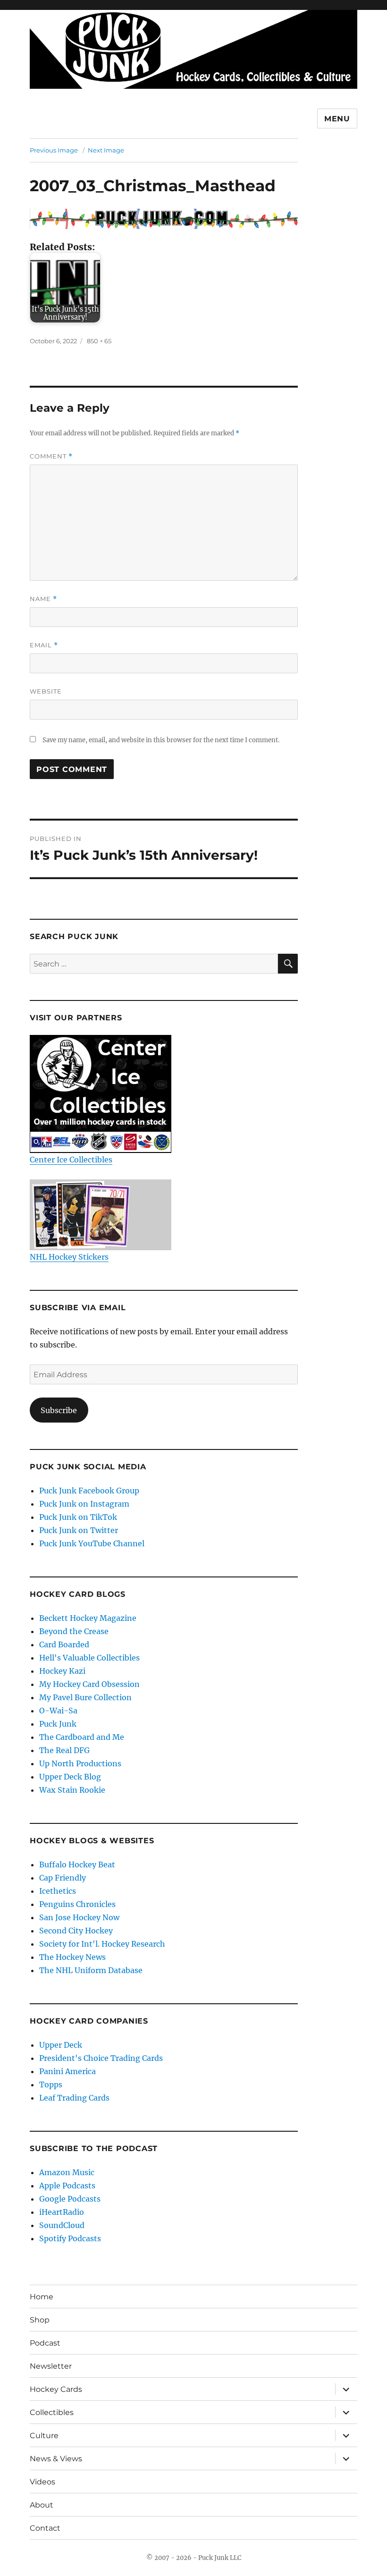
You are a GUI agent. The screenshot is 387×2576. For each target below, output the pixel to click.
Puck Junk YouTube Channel (92, 1543)
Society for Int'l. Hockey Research (102, 1944)
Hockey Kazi (62, 1671)
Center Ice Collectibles (71, 1160)
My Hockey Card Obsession (89, 1684)
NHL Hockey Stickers (69, 1257)
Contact (45, 2528)
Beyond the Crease (74, 1631)
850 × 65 (99, 341)
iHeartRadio (62, 2212)
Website (46, 691)
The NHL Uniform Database (91, 1970)
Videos (42, 2482)
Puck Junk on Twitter (79, 1530)
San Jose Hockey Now (79, 1917)
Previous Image (54, 150)
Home (42, 2297)
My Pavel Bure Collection (85, 1697)
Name (43, 599)
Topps (51, 2085)
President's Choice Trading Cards (101, 2058)
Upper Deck (61, 2045)
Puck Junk (58, 1724)
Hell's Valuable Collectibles (89, 1658)
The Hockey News (72, 1957)
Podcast (45, 2343)
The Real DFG (64, 1750)
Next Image (106, 150)
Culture (44, 2436)
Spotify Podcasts (70, 2238)
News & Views (56, 2459)
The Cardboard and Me (82, 1737)
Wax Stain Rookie (72, 1790)
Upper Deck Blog (70, 1777)
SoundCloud (62, 2225)
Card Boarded (64, 1644)
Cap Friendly (63, 1878)
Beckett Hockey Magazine (88, 1618)
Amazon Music (67, 2172)
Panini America (67, 2071)
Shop (40, 2320)
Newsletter (51, 2366)
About (42, 2505)
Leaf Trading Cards (74, 2098)
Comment (51, 456)
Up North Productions (80, 1763)
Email (44, 645)
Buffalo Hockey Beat (77, 1864)
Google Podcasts (70, 2199)
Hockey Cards (56, 2389)
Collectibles (52, 2412)
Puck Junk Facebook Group (89, 1491)
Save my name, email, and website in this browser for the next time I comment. (161, 740)
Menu (337, 119)
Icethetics (58, 1891)
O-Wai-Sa (58, 1711)
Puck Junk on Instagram (84, 1504)
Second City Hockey (76, 1931)
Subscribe (59, 1410)
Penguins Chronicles (77, 1904)
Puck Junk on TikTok (78, 1517)
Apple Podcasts (67, 2186)
